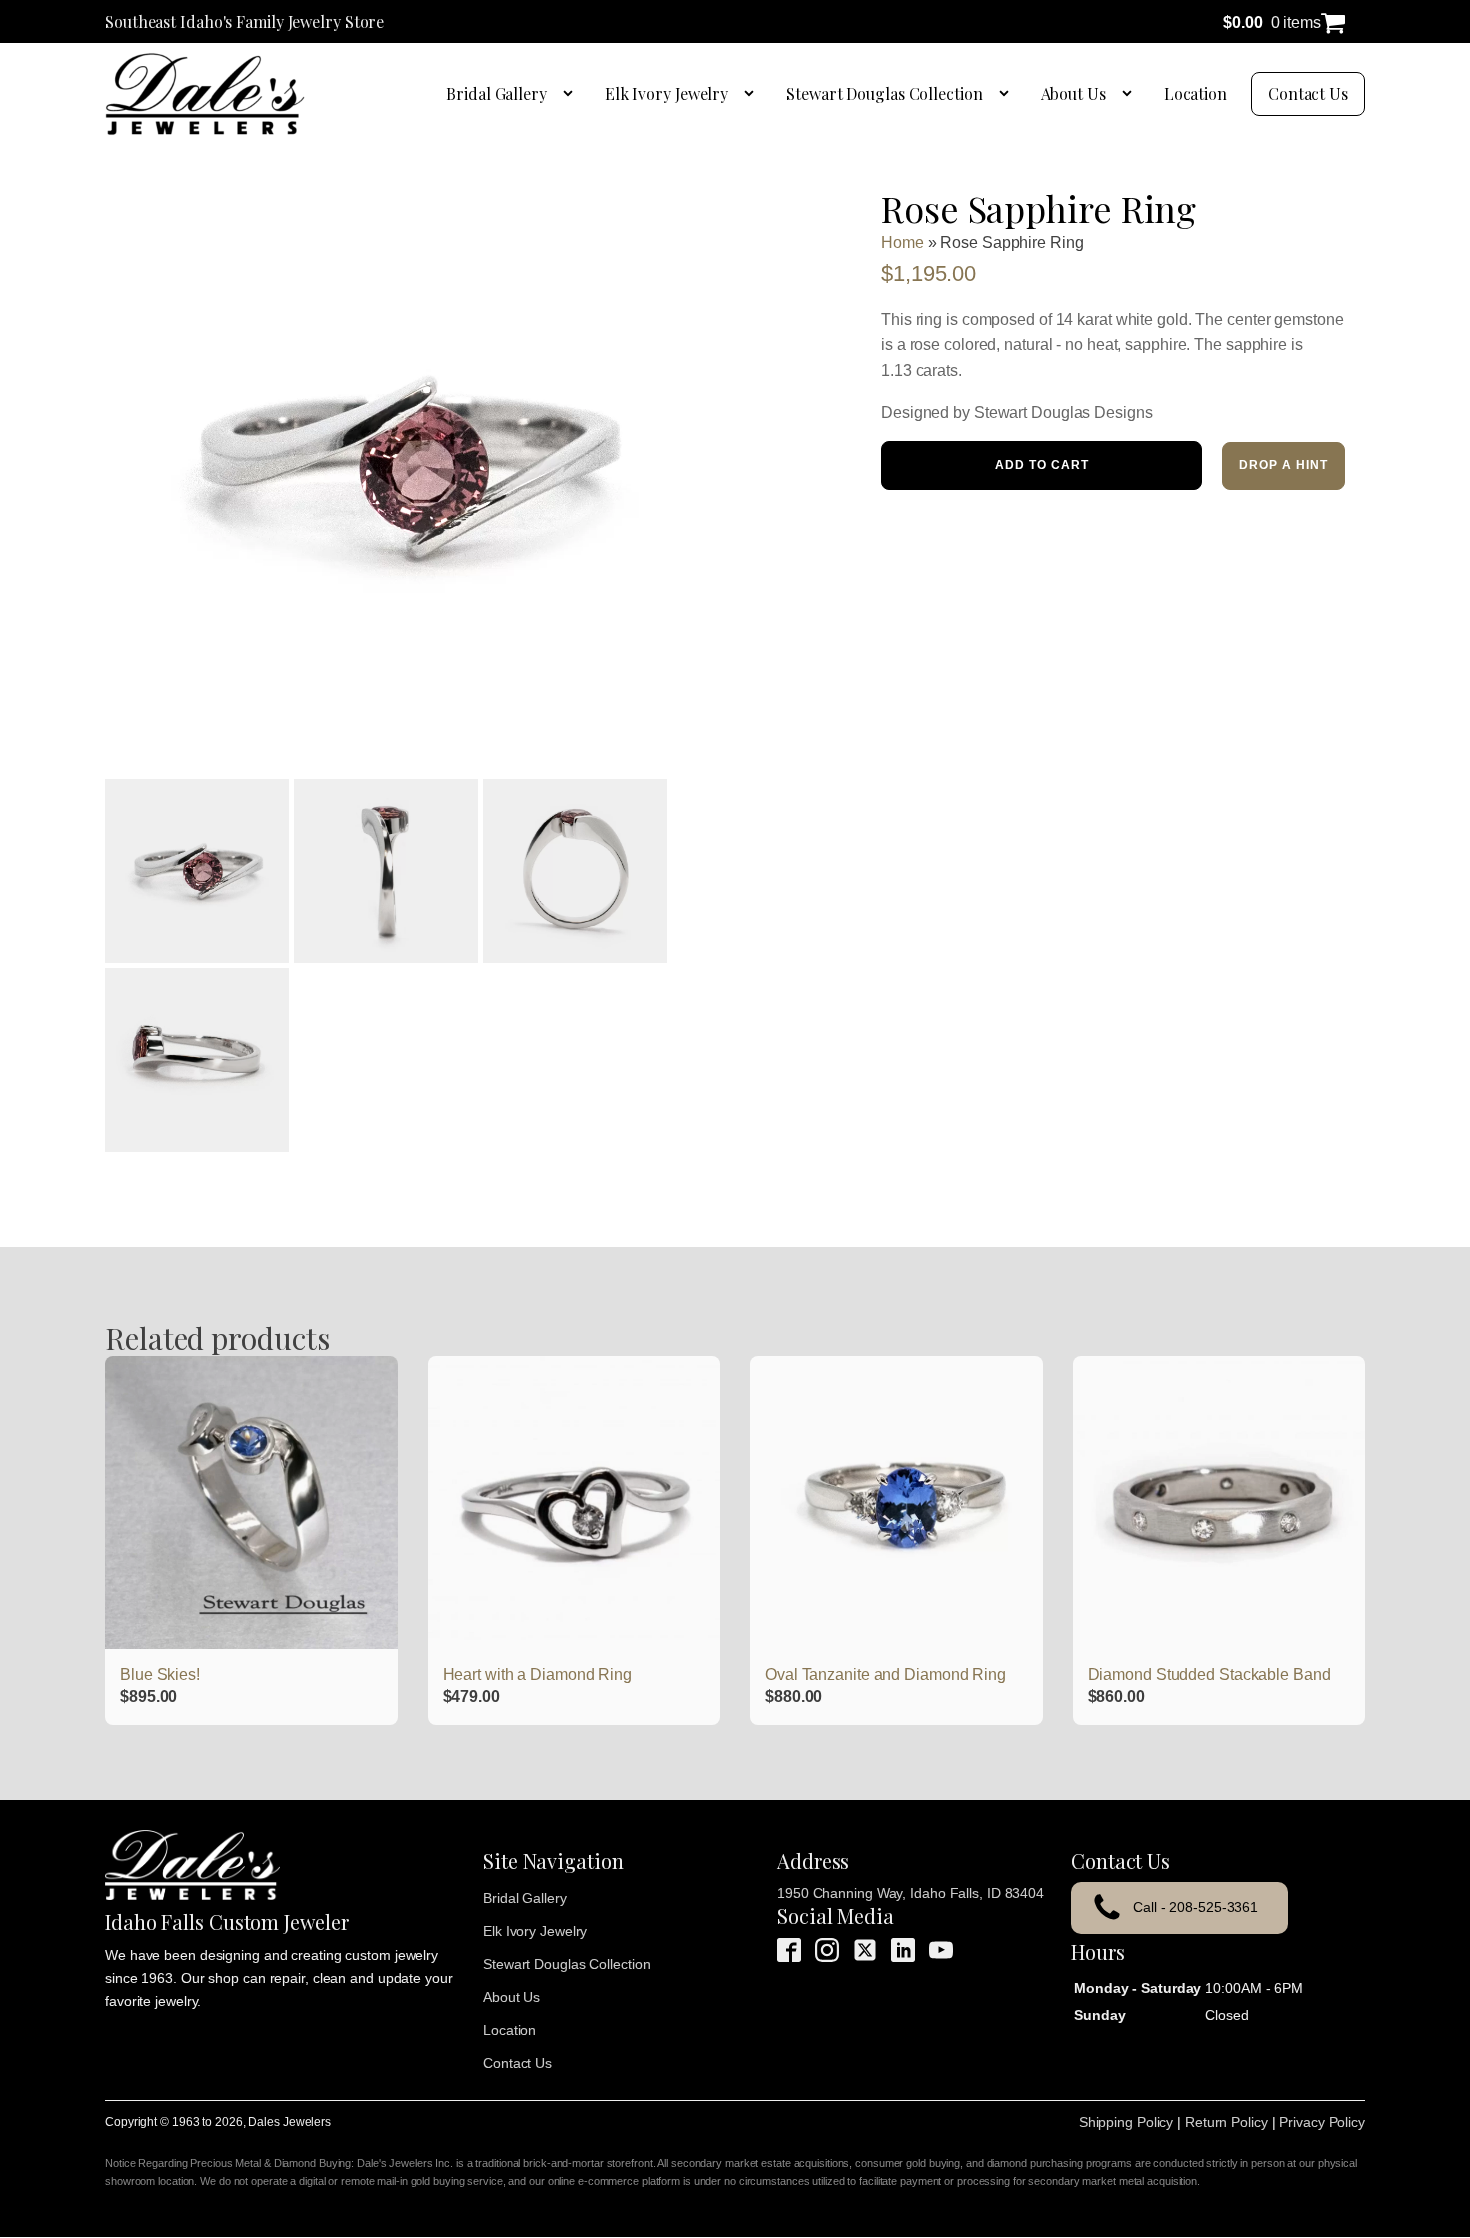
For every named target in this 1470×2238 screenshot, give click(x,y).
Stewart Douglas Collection (884, 93)
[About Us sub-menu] (1131, 94)
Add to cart (1042, 465)
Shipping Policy (1126, 2122)
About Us (1073, 93)
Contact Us (1308, 93)
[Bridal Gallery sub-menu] (572, 94)
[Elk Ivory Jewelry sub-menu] (753, 94)
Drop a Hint (1283, 465)
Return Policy (1226, 2122)
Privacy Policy (1322, 2122)
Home (902, 242)
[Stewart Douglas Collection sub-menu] (1008, 94)
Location (1195, 93)
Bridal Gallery (496, 93)
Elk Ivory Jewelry (666, 93)
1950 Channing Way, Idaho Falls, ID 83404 (910, 1893)
